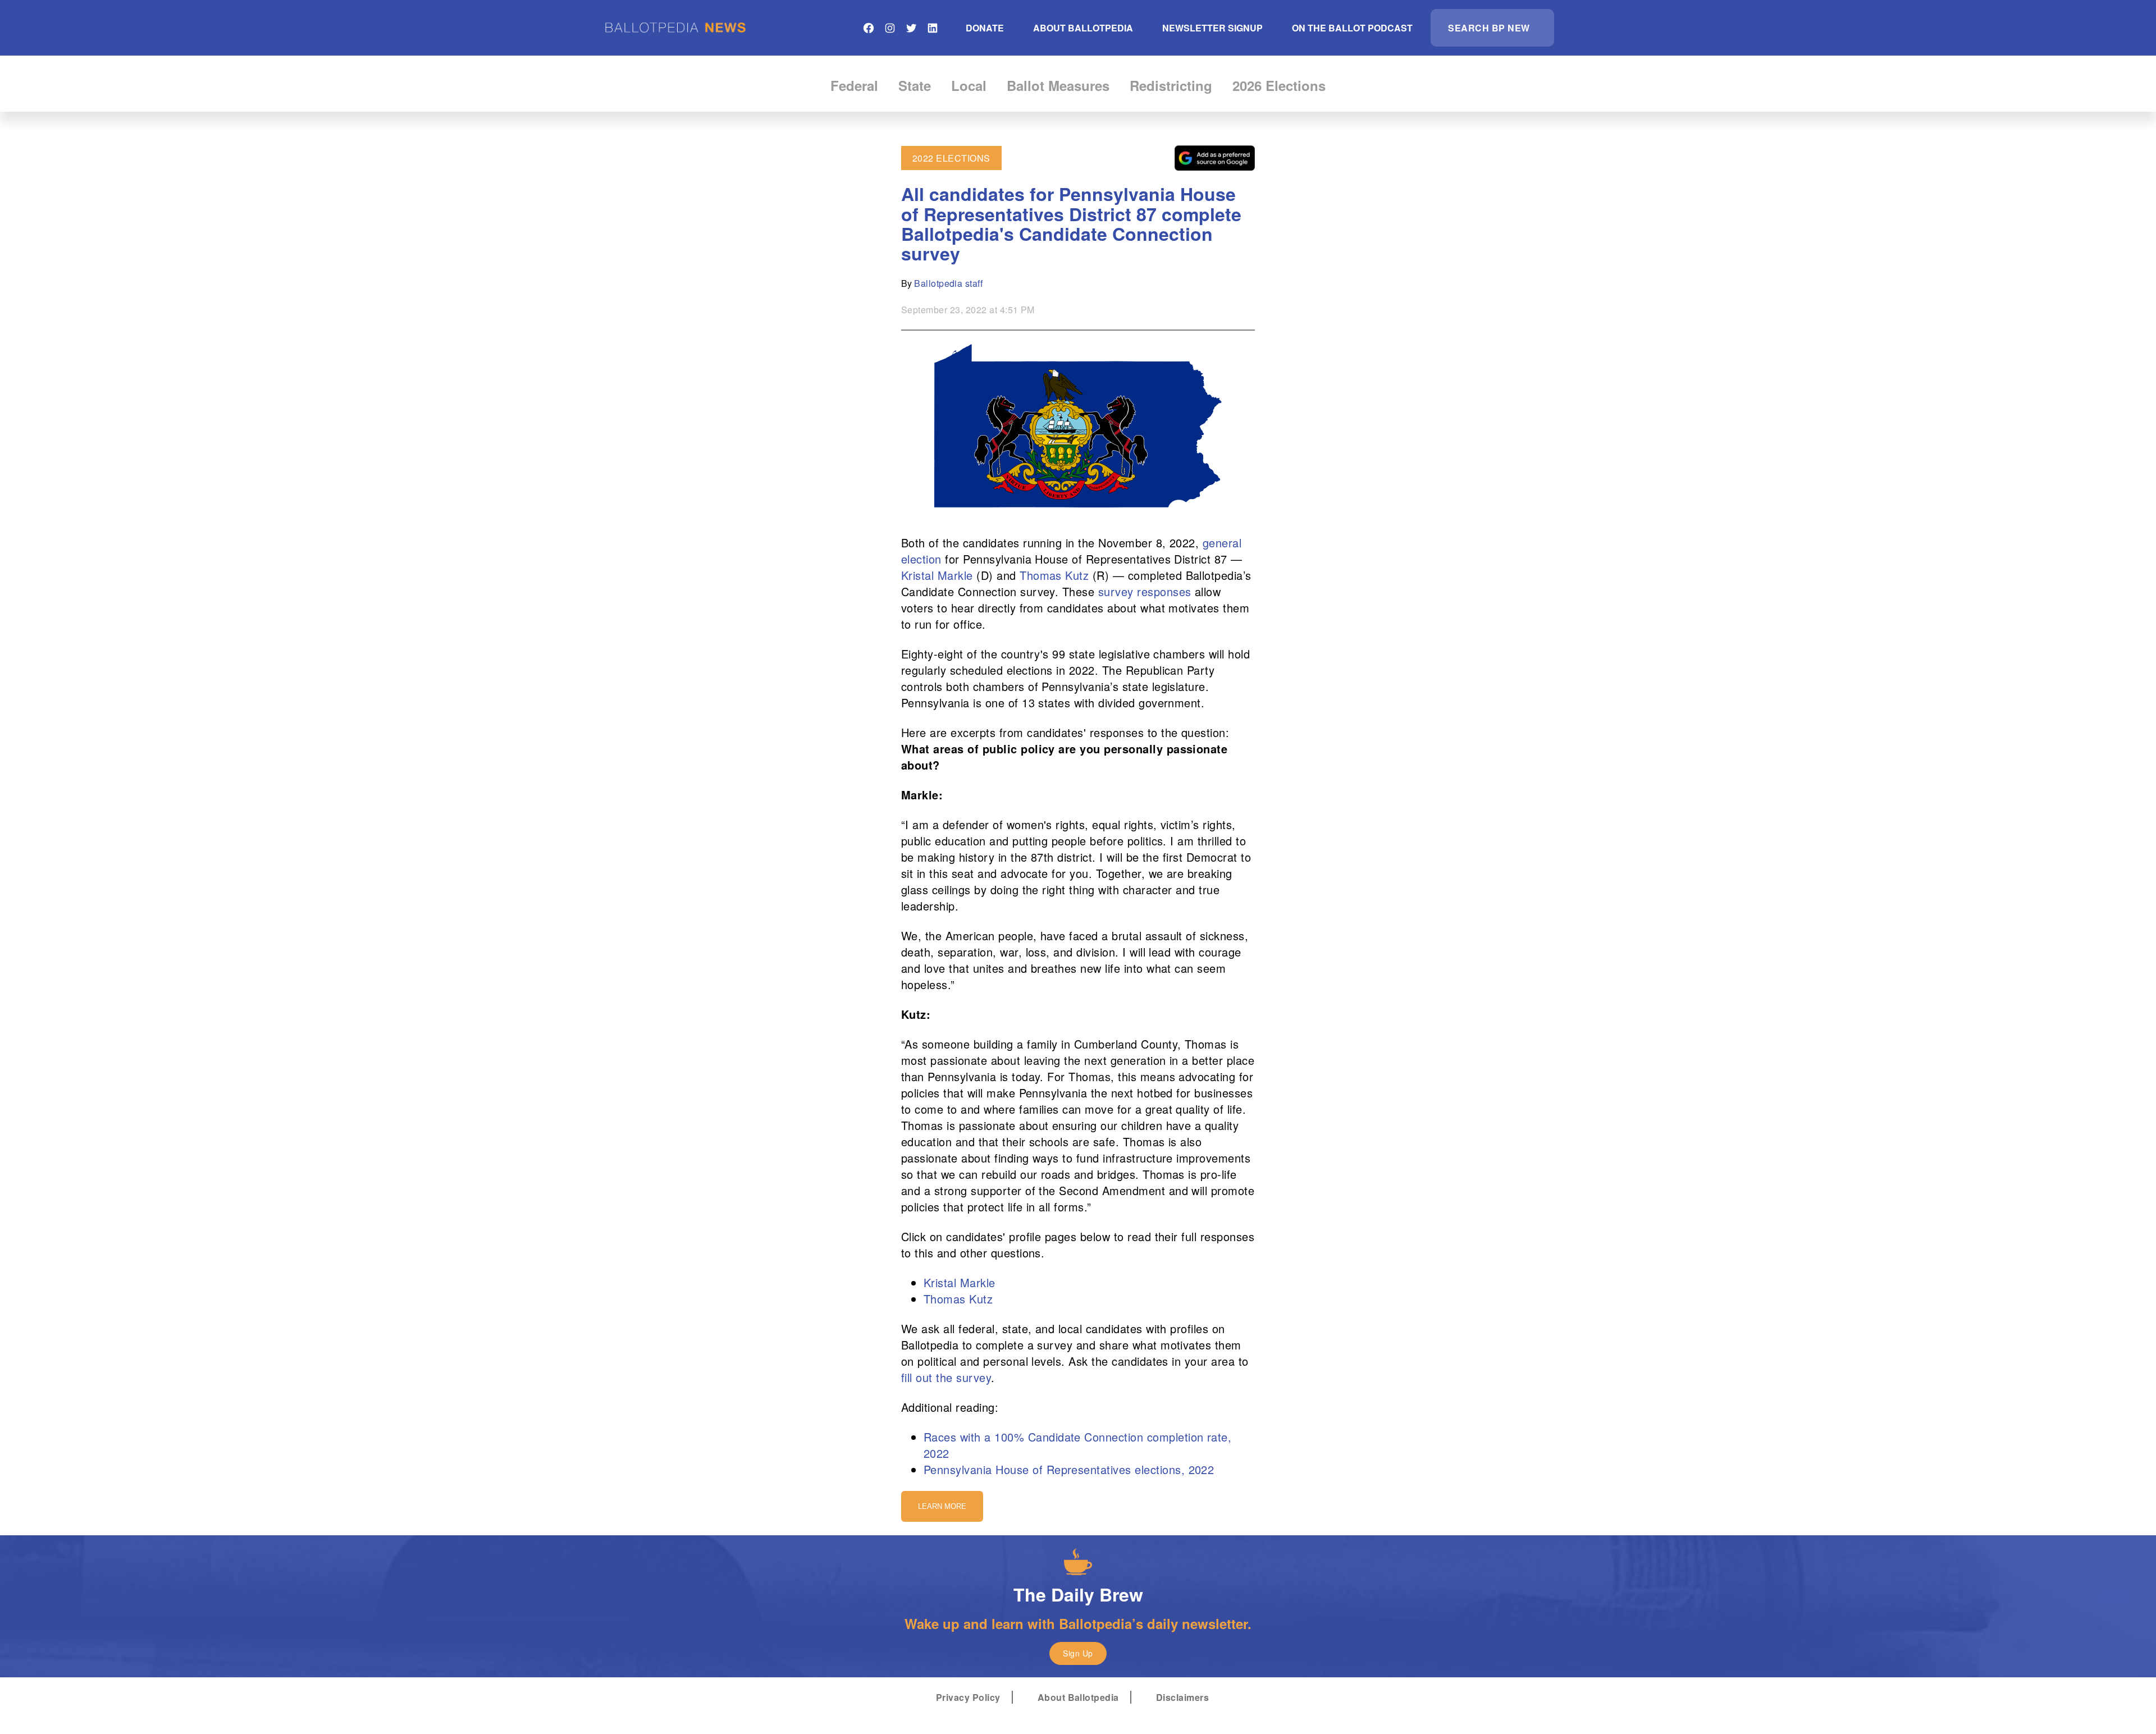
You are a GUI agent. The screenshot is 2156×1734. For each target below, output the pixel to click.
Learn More (942, 1506)
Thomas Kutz (1054, 575)
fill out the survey (946, 1377)
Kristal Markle (937, 575)
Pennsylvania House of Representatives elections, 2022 (1069, 1469)
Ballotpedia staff (948, 283)
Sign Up (1078, 1653)
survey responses (1145, 591)
